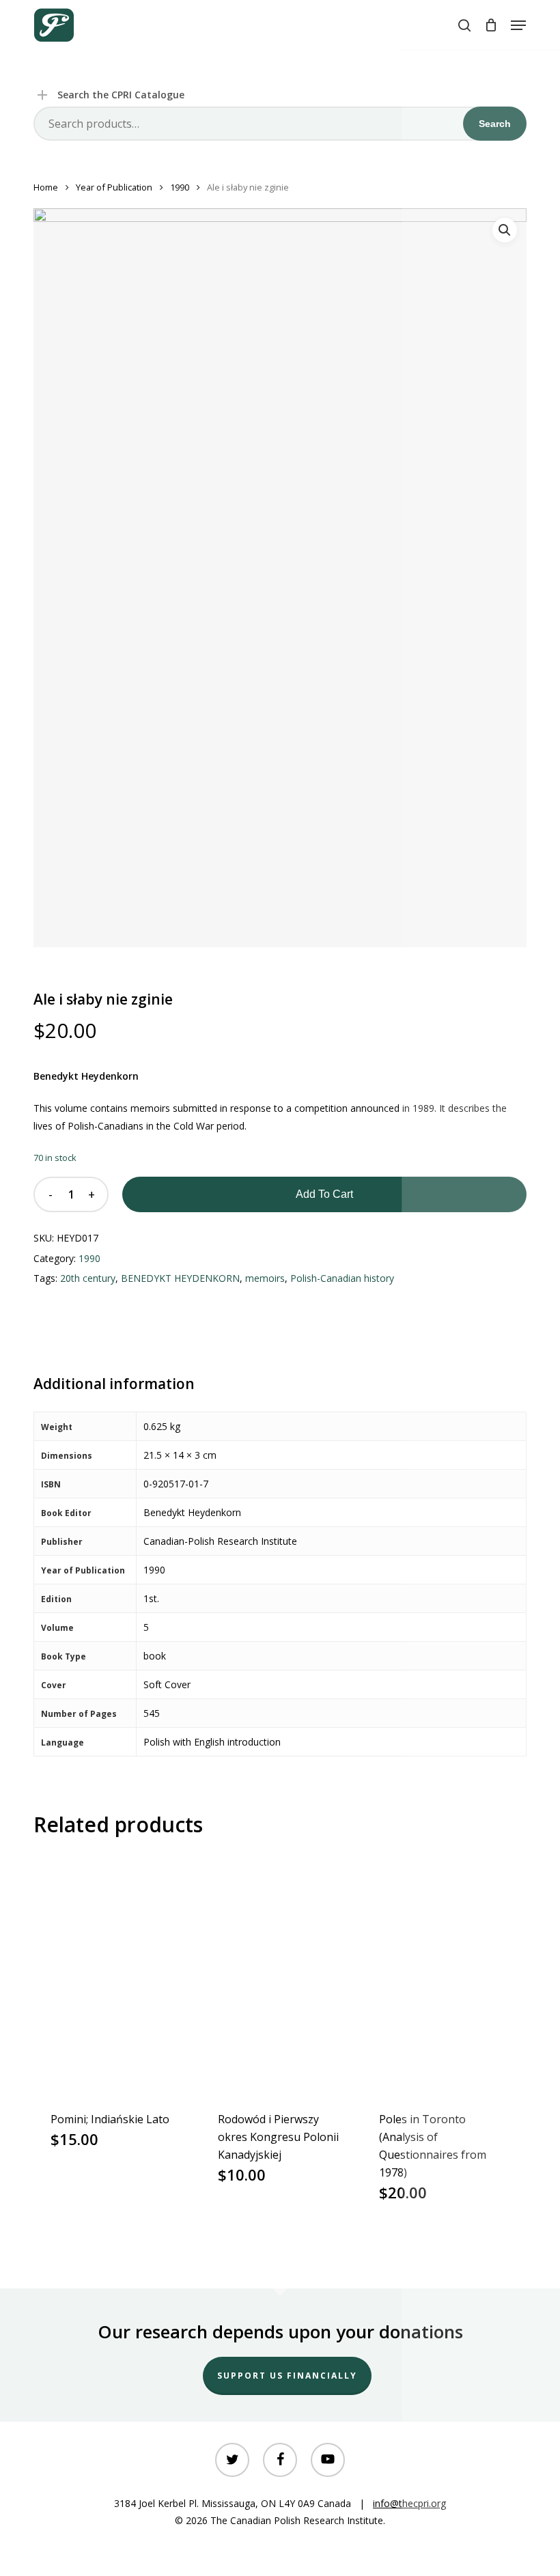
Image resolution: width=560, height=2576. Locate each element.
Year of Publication (114, 187)
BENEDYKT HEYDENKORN (180, 1278)
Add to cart (324, 1194)
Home (46, 187)
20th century (88, 1278)
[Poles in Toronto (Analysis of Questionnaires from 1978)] (443, 1973)
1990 (180, 187)
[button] (518, 25)
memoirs (265, 1278)
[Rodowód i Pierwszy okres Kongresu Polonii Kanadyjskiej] (281, 1973)
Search (495, 124)
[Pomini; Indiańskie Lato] (114, 1973)
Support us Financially (287, 2376)
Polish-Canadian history (342, 1278)
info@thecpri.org (409, 2503)
